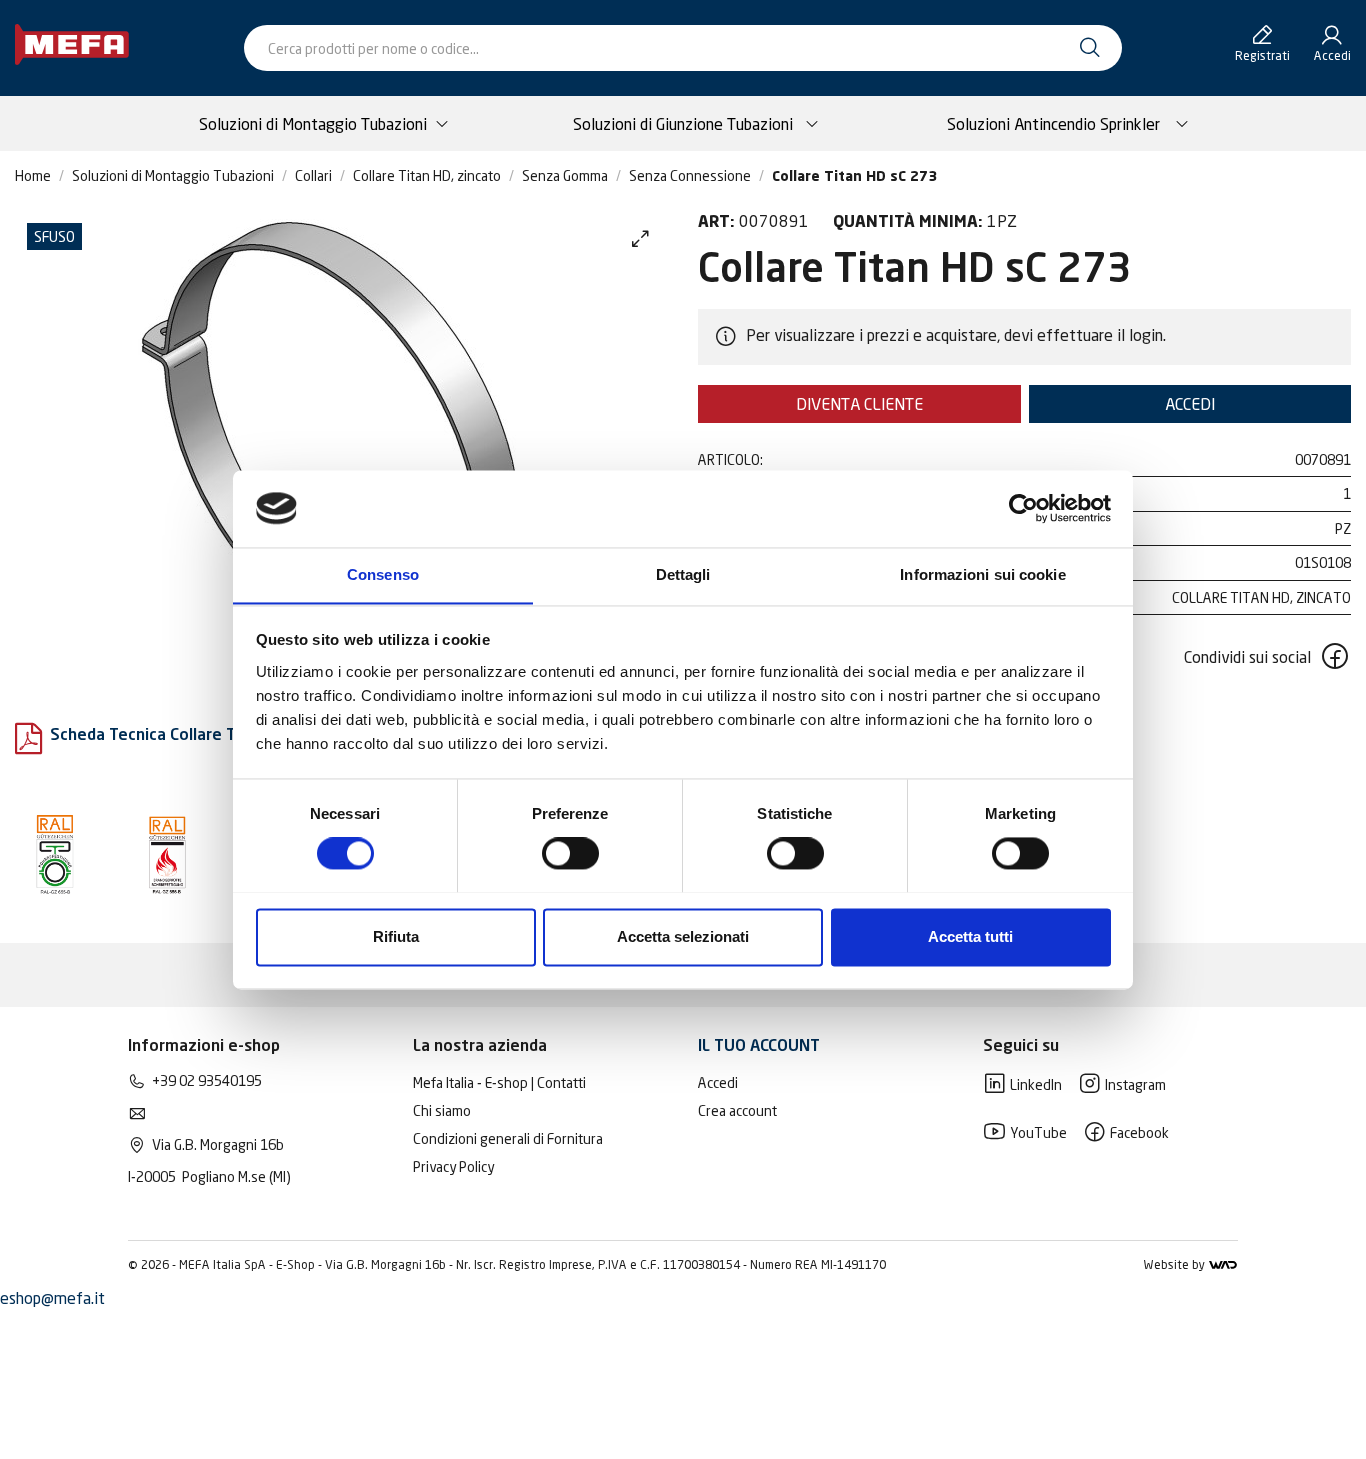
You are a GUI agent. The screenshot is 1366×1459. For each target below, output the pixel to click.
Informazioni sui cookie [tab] (982, 574)
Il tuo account (759, 1047)
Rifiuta (396, 936)
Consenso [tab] (383, 574)
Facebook (1138, 1132)
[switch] (570, 853)
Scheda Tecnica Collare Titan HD (170, 736)
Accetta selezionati (683, 936)
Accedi (1190, 404)
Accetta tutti (970, 936)
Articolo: (730, 459)
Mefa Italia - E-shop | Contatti (499, 1082)
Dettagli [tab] (683, 574)
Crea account (737, 1110)
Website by (1175, 1264)
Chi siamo (442, 1110)
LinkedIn (1034, 1084)
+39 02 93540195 (207, 1080)
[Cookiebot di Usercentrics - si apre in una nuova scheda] (1023, 508)
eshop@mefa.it (52, 1298)
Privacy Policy (453, 1166)
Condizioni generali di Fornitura (508, 1138)
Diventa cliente (859, 404)
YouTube (1037, 1132)
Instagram (1134, 1084)
